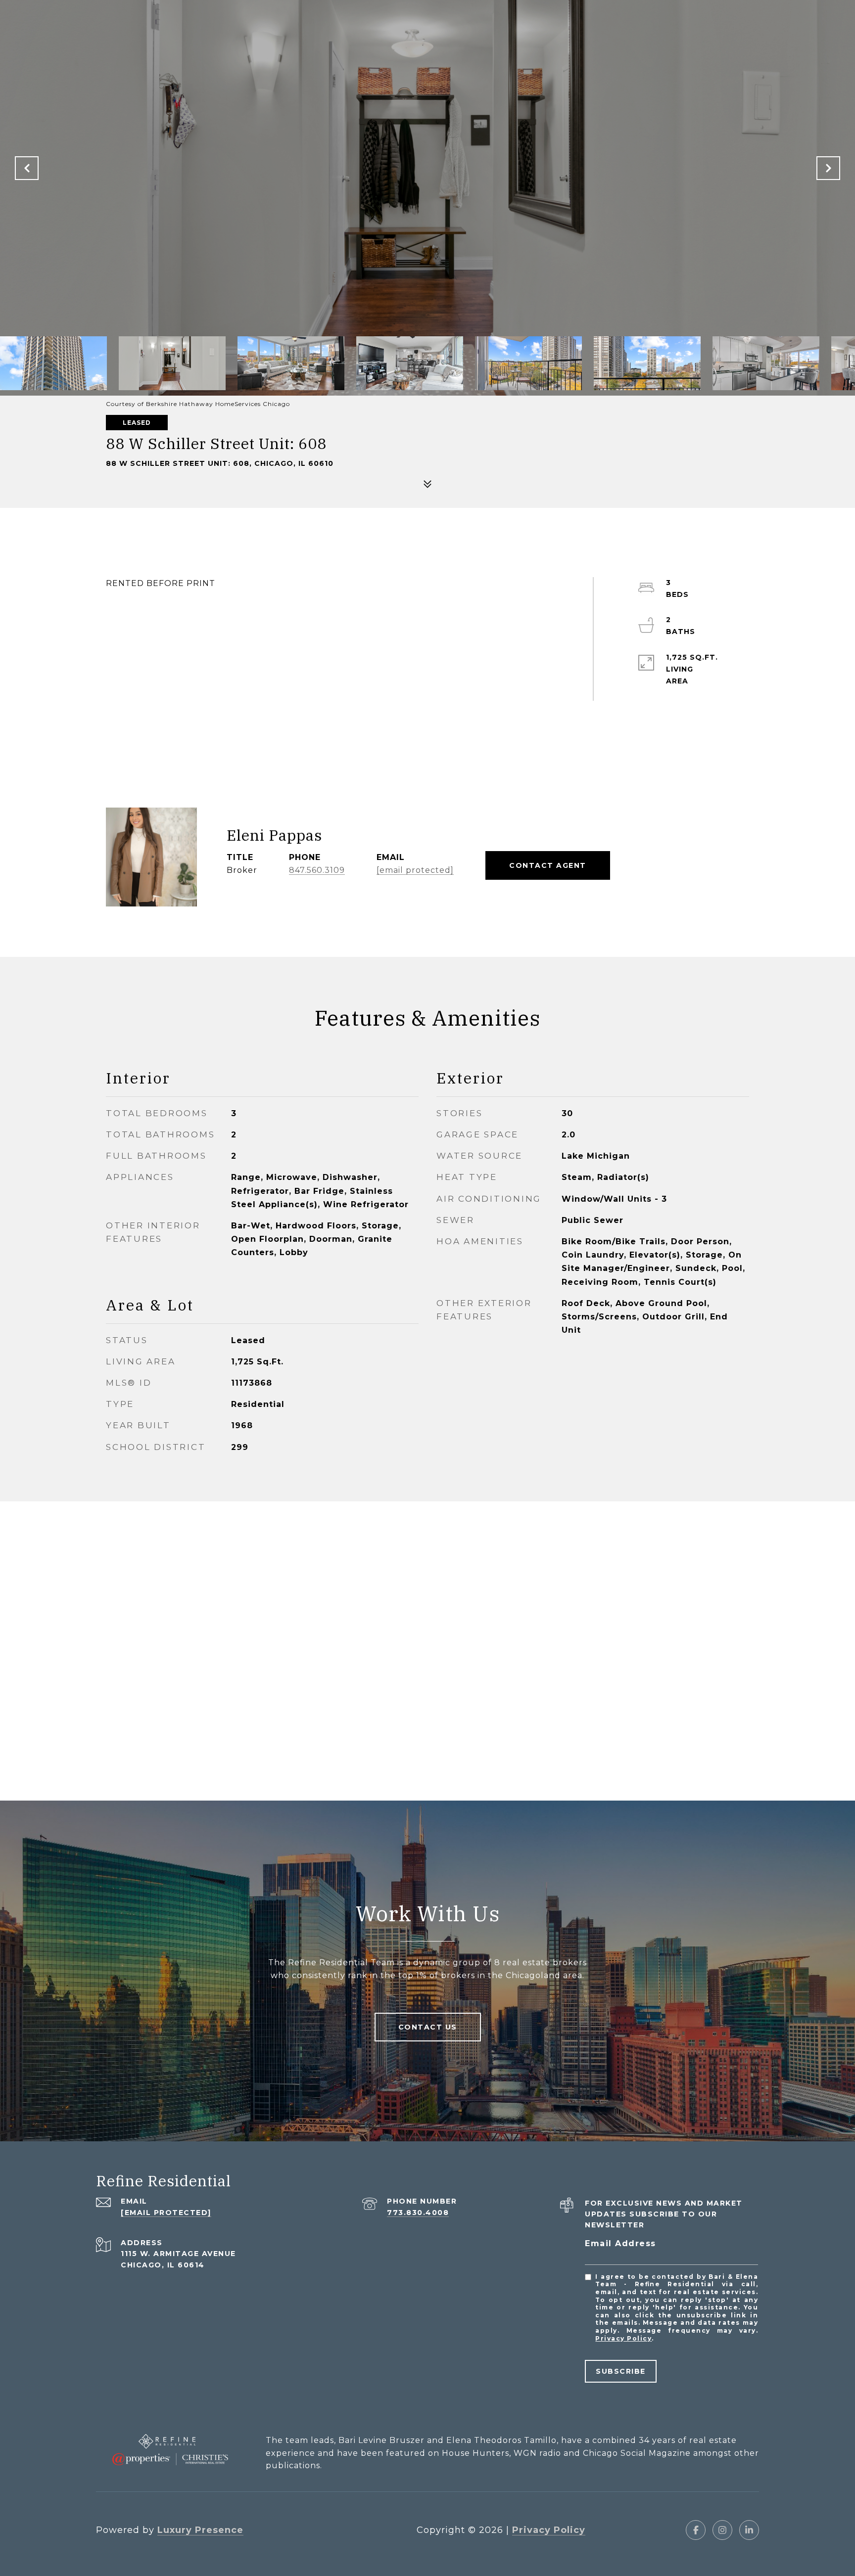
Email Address (620, 2243)
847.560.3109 (317, 870)
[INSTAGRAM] (722, 2530)
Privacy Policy (623, 2338)
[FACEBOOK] (696, 2530)
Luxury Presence (200, 2530)
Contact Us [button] (428, 2027)
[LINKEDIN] (749, 2530)
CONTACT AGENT (548, 865)
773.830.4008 (418, 2213)
